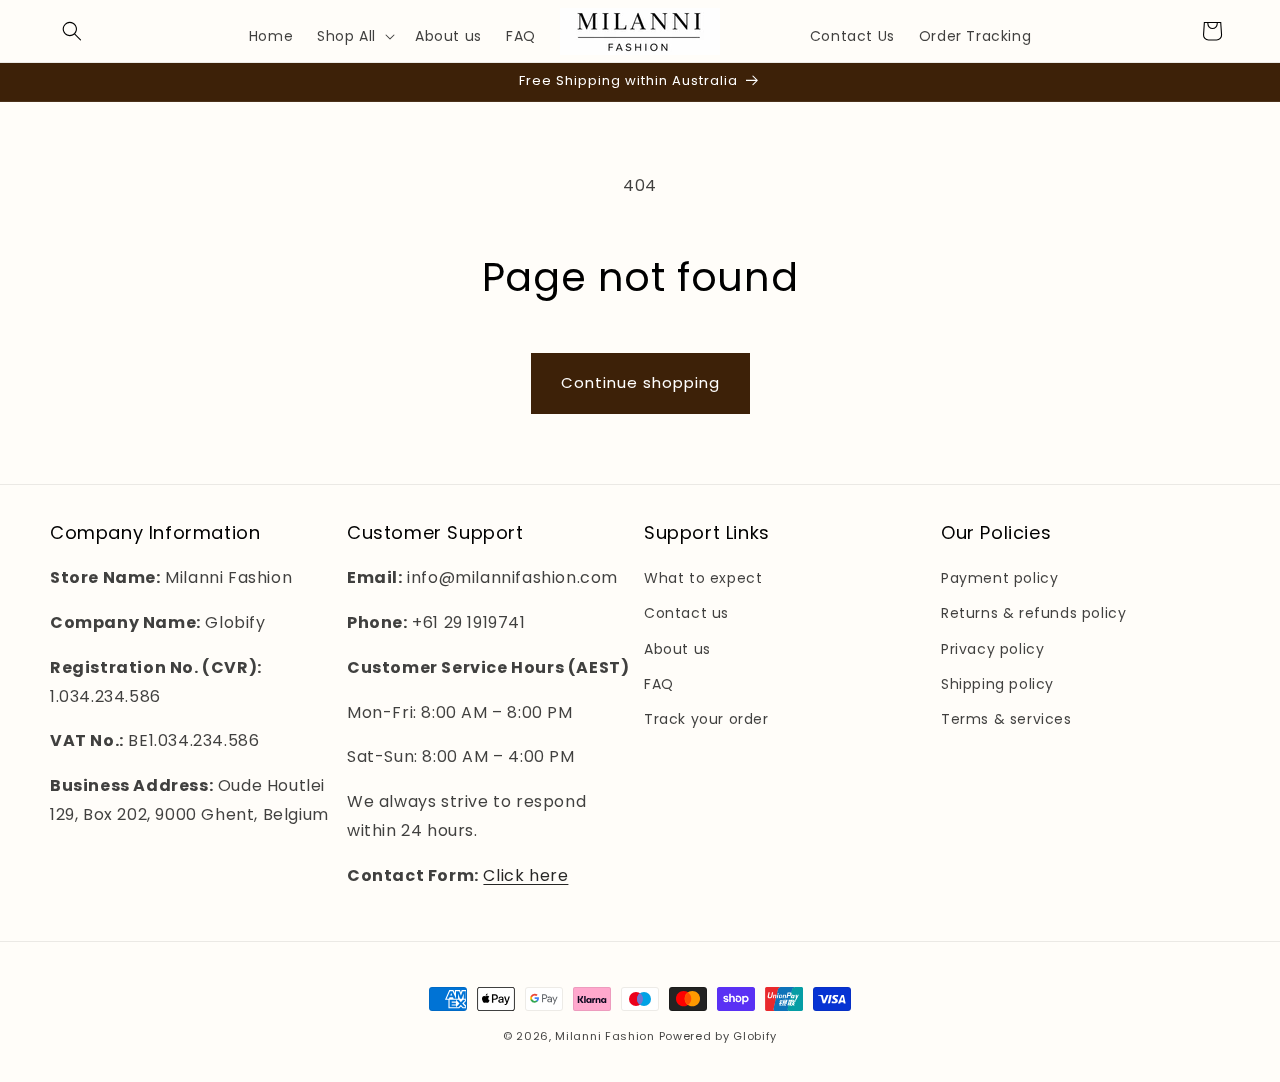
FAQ (659, 684)
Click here (525, 875)
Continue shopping (640, 382)
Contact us (686, 613)
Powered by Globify (718, 1036)
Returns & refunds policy (1033, 613)
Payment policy (999, 578)
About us (677, 649)
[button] (72, 31)
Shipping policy (997, 684)
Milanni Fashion (605, 1036)
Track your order (706, 719)
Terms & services (1006, 719)
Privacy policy (992, 649)
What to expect (703, 578)
